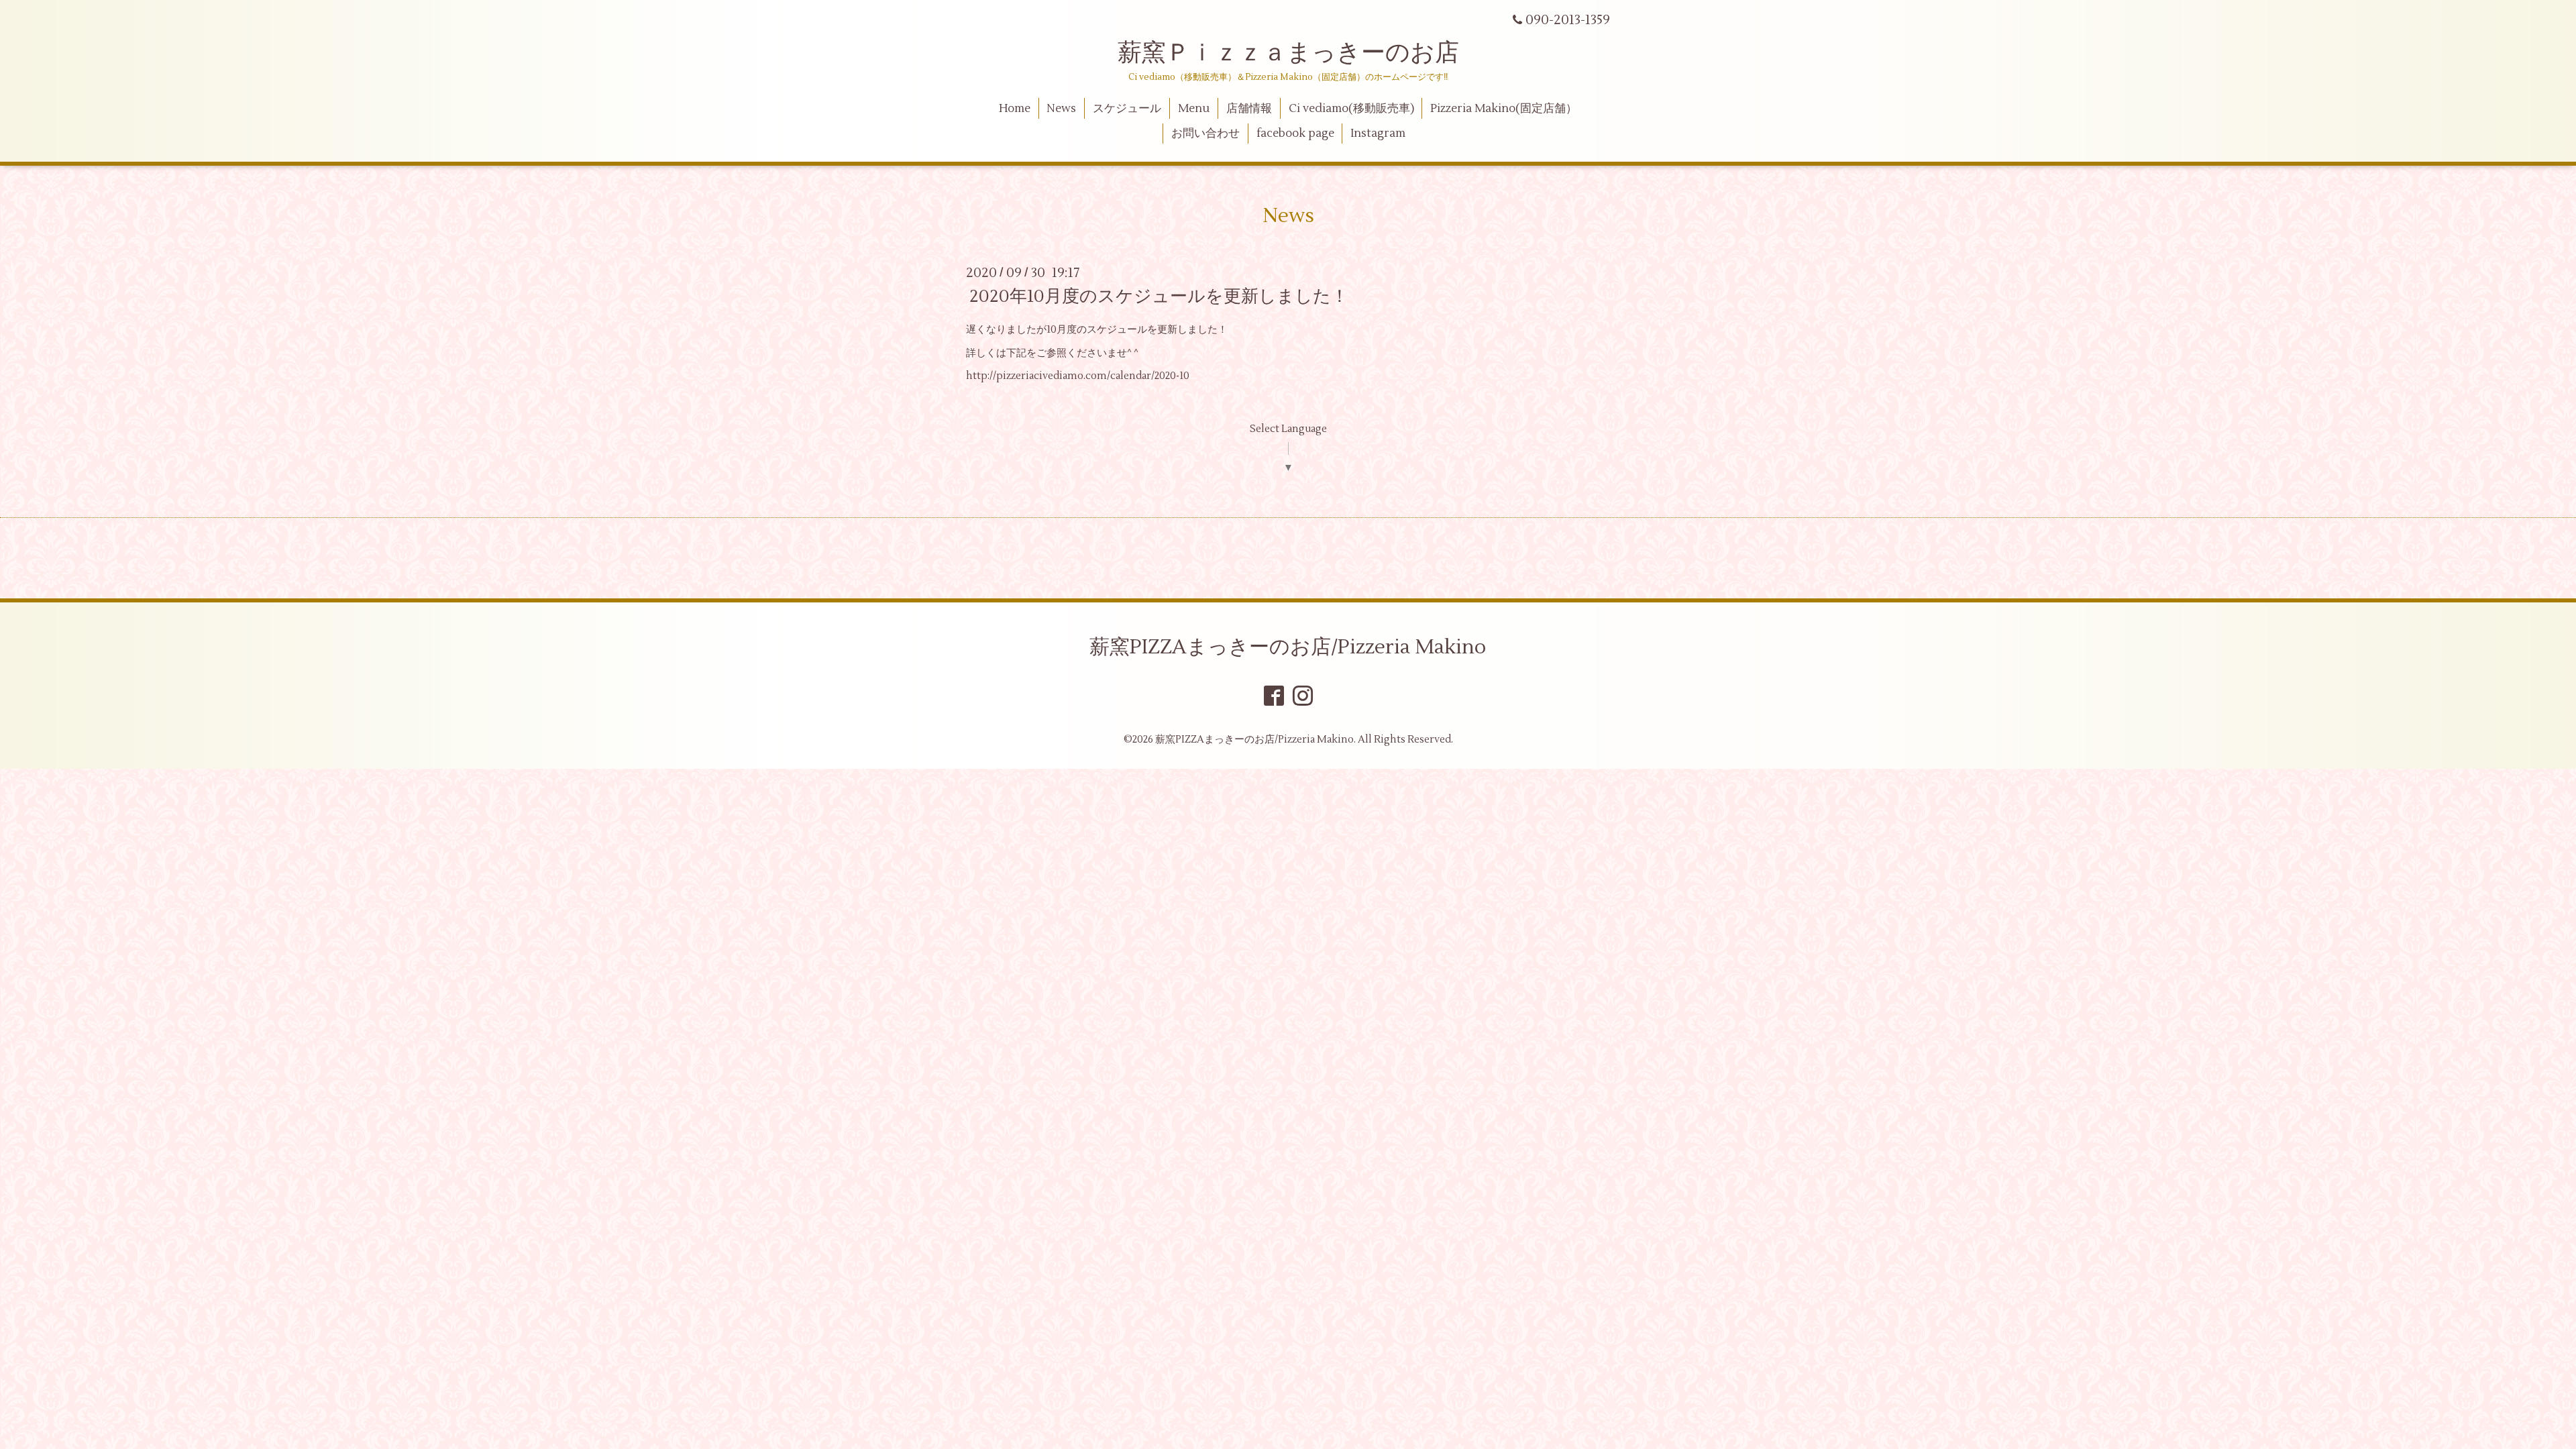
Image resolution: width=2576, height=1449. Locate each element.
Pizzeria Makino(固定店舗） (1504, 109)
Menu (1194, 109)
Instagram (1378, 133)
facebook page (1295, 133)
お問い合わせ (1205, 133)
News (1061, 109)
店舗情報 (1249, 109)
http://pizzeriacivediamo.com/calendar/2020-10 (1078, 376)
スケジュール (1127, 109)
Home (1015, 109)
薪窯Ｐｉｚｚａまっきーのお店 (1300, 53)
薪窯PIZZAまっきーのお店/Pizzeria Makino (1288, 647)
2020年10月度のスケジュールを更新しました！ (1159, 297)
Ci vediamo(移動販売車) (1351, 109)
